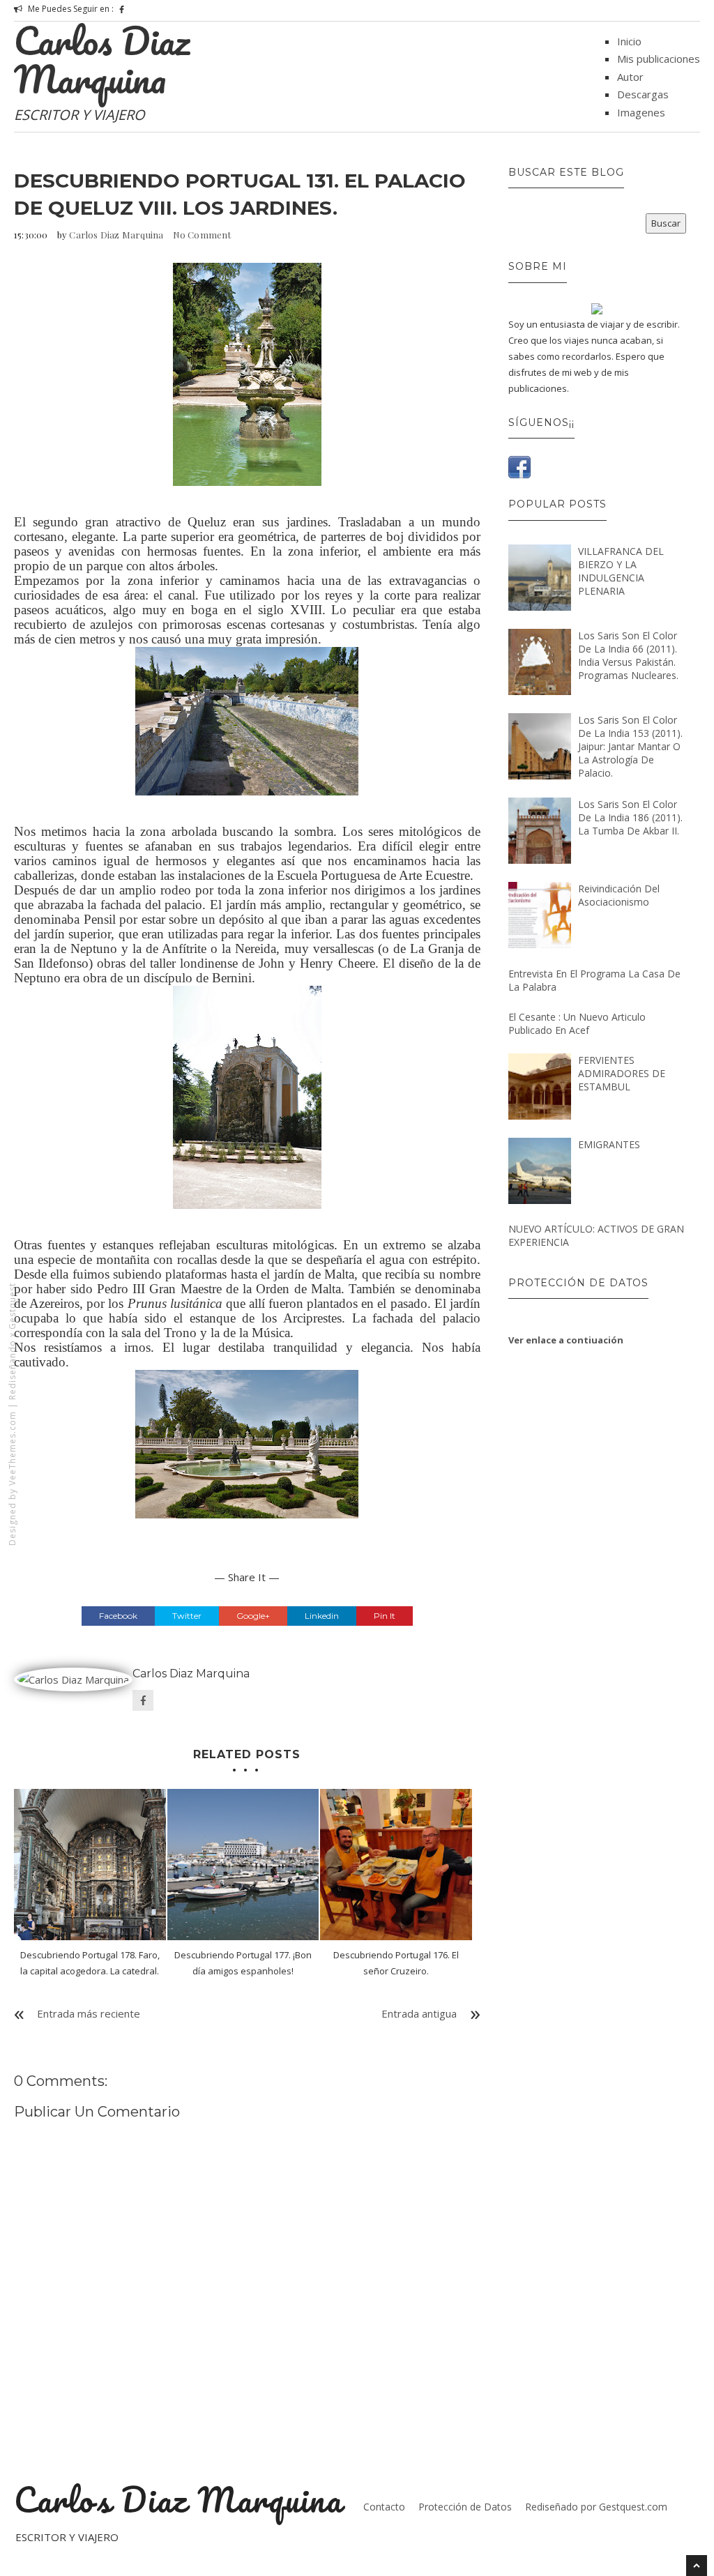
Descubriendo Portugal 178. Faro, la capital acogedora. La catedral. (90, 1963)
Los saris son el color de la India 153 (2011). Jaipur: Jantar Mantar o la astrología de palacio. (630, 746)
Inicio (629, 41)
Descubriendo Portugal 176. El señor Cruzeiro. (396, 1963)
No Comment (202, 235)
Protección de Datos (465, 2507)
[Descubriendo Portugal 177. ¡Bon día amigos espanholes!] (243, 1865)
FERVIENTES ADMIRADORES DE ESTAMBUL (622, 1073)
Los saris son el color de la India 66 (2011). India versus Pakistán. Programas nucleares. (628, 655)
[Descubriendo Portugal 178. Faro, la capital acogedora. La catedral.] (90, 1865)
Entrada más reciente (89, 2013)
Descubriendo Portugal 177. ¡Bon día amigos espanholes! (243, 1963)
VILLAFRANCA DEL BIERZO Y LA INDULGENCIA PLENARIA (621, 571)
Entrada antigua (419, 2013)
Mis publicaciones (659, 59)
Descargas (643, 94)
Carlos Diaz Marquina (102, 60)
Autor (630, 77)
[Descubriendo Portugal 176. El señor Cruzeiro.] (396, 1865)
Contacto (384, 2507)
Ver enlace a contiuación (566, 1340)
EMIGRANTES (609, 1144)
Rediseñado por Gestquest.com (596, 2507)
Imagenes (641, 112)
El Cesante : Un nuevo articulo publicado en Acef (577, 1023)
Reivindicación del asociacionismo (619, 895)
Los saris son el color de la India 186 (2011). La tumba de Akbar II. (630, 817)
